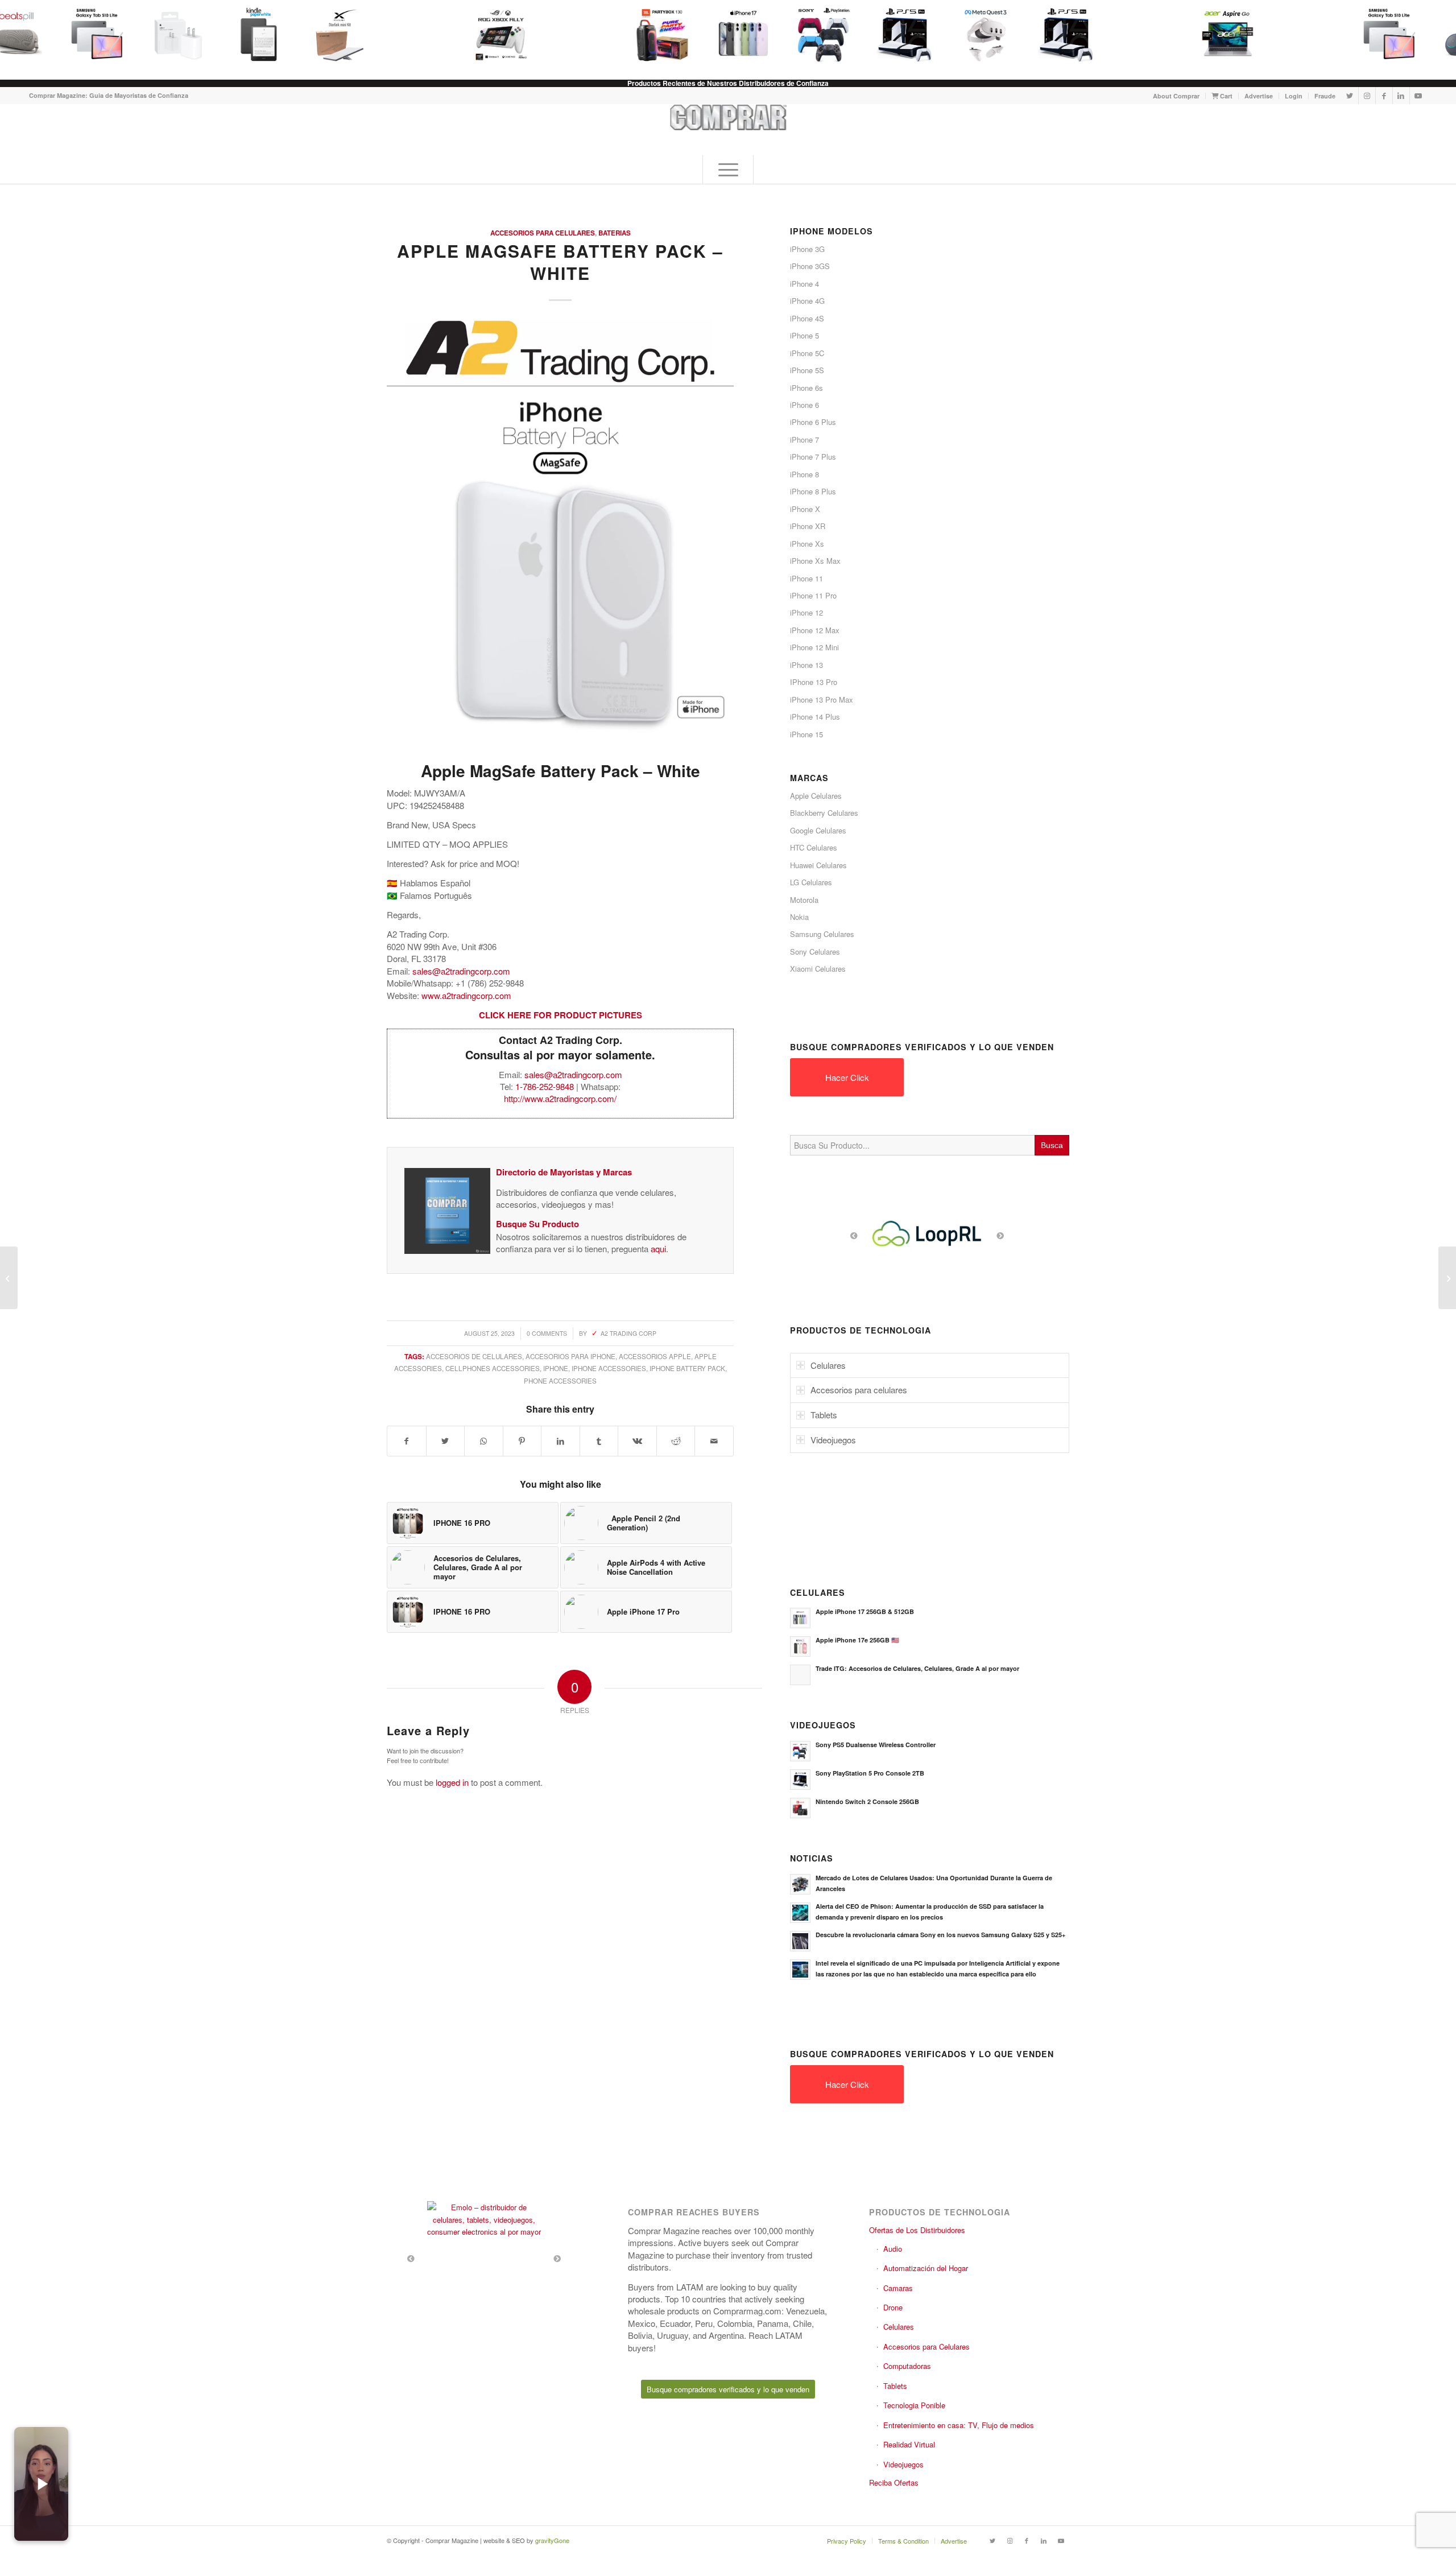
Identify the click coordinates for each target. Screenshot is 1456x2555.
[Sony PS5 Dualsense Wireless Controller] (818, 34)
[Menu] (728, 170)
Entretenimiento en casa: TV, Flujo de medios (959, 2425)
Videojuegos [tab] (833, 1440)
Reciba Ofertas (894, 2482)
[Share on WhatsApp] (484, 1441)
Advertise (1259, 96)
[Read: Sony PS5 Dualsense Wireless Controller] (800, 1751)
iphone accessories (609, 1368)
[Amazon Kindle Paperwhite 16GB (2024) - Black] (253, 34)
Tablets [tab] (824, 1415)
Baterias (615, 233)
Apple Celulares (816, 796)
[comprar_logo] (728, 130)
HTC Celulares (814, 847)
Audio (893, 2249)
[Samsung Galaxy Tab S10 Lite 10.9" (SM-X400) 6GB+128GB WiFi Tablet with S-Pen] (91, 34)
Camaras (898, 2288)
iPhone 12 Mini (814, 647)
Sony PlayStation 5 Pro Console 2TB (870, 1773)
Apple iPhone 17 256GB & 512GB (865, 1611)
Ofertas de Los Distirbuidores (917, 2230)
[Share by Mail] (714, 1441)
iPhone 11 (806, 578)
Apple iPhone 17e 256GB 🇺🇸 (857, 1640)
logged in (452, 1782)
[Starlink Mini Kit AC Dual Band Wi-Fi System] (333, 34)
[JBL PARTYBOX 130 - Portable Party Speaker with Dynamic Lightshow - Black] (656, 34)
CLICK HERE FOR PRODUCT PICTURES (561, 1015)
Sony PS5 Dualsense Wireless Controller (876, 1745)
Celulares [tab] (828, 1365)
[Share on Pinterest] (522, 1441)
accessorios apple (655, 1356)
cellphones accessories (493, 1368)
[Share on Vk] (637, 1441)
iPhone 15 (806, 734)
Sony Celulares (815, 952)
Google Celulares (818, 830)
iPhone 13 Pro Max (822, 699)
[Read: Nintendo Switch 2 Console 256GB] (800, 1808)
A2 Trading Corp (628, 1333)
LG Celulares (811, 882)
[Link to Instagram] (1367, 96)
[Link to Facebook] (1384, 96)
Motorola (804, 900)
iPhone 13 (806, 665)
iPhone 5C (807, 353)
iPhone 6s (806, 388)
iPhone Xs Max (815, 561)
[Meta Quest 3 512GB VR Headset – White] (979, 34)
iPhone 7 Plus (813, 457)
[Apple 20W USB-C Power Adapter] (172, 34)
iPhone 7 (804, 439)
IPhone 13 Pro (814, 682)
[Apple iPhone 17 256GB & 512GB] (737, 34)
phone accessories (560, 1381)
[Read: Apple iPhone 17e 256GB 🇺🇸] (800, 1646)
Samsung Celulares (822, 934)
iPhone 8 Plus (813, 491)
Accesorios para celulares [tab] (859, 1390)
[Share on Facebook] (407, 1441)
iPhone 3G (807, 249)
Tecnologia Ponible (914, 2405)
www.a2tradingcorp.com (466, 995)
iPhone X (805, 509)
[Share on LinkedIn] (561, 1441)
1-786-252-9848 (545, 1086)
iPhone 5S (807, 370)
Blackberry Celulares (824, 813)
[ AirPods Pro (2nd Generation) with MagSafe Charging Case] (1447, 1278)
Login (1294, 96)
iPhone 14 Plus (815, 717)
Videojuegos (903, 2464)
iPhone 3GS (810, 266)
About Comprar (1176, 96)
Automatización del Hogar (926, 2268)
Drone (893, 2307)
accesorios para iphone (570, 1356)
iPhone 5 (804, 335)
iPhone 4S (807, 318)
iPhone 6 (804, 405)
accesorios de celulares (474, 1356)
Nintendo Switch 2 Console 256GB (867, 1801)
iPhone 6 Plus (813, 422)
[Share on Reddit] (676, 1441)
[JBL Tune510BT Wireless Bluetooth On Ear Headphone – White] (9, 1278)
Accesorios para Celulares (543, 233)
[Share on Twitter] (446, 1441)
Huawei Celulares (818, 865)
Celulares (899, 2327)
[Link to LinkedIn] (1401, 96)
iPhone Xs (807, 544)
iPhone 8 (804, 474)
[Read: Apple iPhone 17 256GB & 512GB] (800, 1618)
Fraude (1325, 96)
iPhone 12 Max (815, 630)
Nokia (799, 917)
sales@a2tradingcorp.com (461, 971)
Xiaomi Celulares (818, 969)
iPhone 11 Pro (813, 595)
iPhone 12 (806, 612)
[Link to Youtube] (1418, 96)
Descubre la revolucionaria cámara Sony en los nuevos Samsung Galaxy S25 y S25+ (940, 1935)
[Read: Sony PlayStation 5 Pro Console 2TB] (800, 1780)
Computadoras (907, 2366)
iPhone (556, 1368)
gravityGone (552, 2540)
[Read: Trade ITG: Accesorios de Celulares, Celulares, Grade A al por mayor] (800, 1675)
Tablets (895, 2386)
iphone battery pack (687, 1368)
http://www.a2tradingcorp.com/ (560, 1098)
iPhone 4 (804, 284)
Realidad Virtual (909, 2444)
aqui (658, 1248)
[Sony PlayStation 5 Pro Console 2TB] (899, 34)
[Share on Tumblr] (599, 1441)
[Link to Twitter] (1350, 96)
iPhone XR (808, 526)
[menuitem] (1176, 96)
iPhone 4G (807, 301)
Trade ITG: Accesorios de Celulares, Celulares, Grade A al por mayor (917, 1668)
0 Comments (547, 1333)
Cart (1225, 96)
